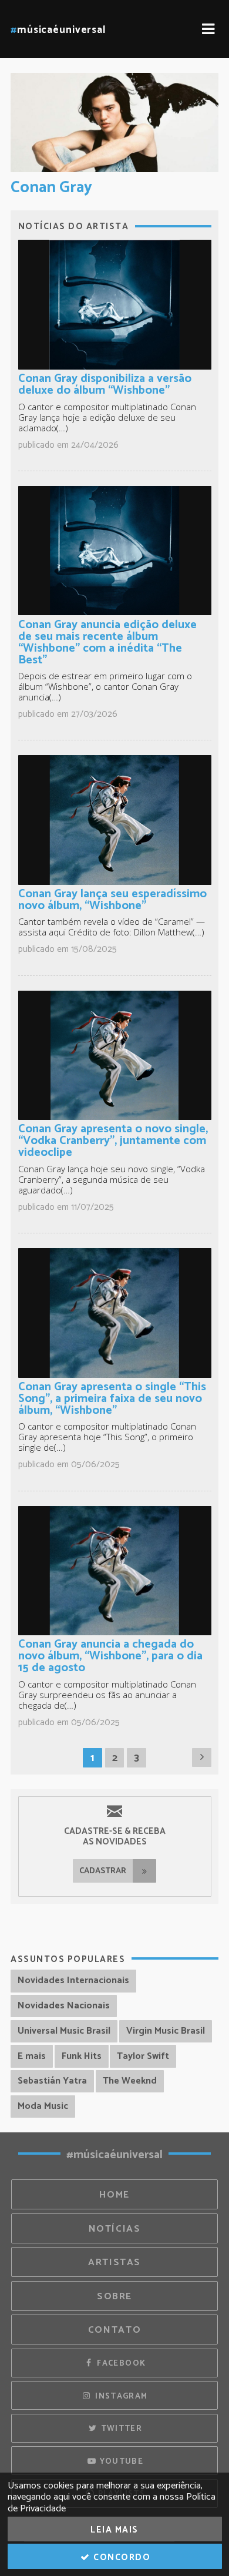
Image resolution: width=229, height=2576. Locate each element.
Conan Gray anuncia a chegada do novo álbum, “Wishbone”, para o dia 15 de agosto (110, 1656)
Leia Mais (114, 2530)
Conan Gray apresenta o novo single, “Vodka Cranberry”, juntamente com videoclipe (113, 1141)
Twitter (120, 2429)
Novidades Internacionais (73, 1980)
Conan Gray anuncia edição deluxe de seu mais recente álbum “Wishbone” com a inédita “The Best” (107, 643)
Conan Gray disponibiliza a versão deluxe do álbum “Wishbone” (105, 385)
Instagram (120, 2396)
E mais (32, 2056)
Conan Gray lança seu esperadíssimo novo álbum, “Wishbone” (112, 900)
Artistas (114, 2263)
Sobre (114, 2297)
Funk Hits (82, 2056)
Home (114, 2195)
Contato (114, 2330)
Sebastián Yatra (52, 2081)
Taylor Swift (143, 2056)
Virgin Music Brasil (166, 2031)
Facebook (120, 2363)
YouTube (120, 2461)
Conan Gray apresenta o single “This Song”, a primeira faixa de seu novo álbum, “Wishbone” (112, 1399)
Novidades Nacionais (64, 2006)
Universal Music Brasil (64, 2031)
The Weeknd (130, 2081)
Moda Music (43, 2106)
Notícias (115, 2229)
